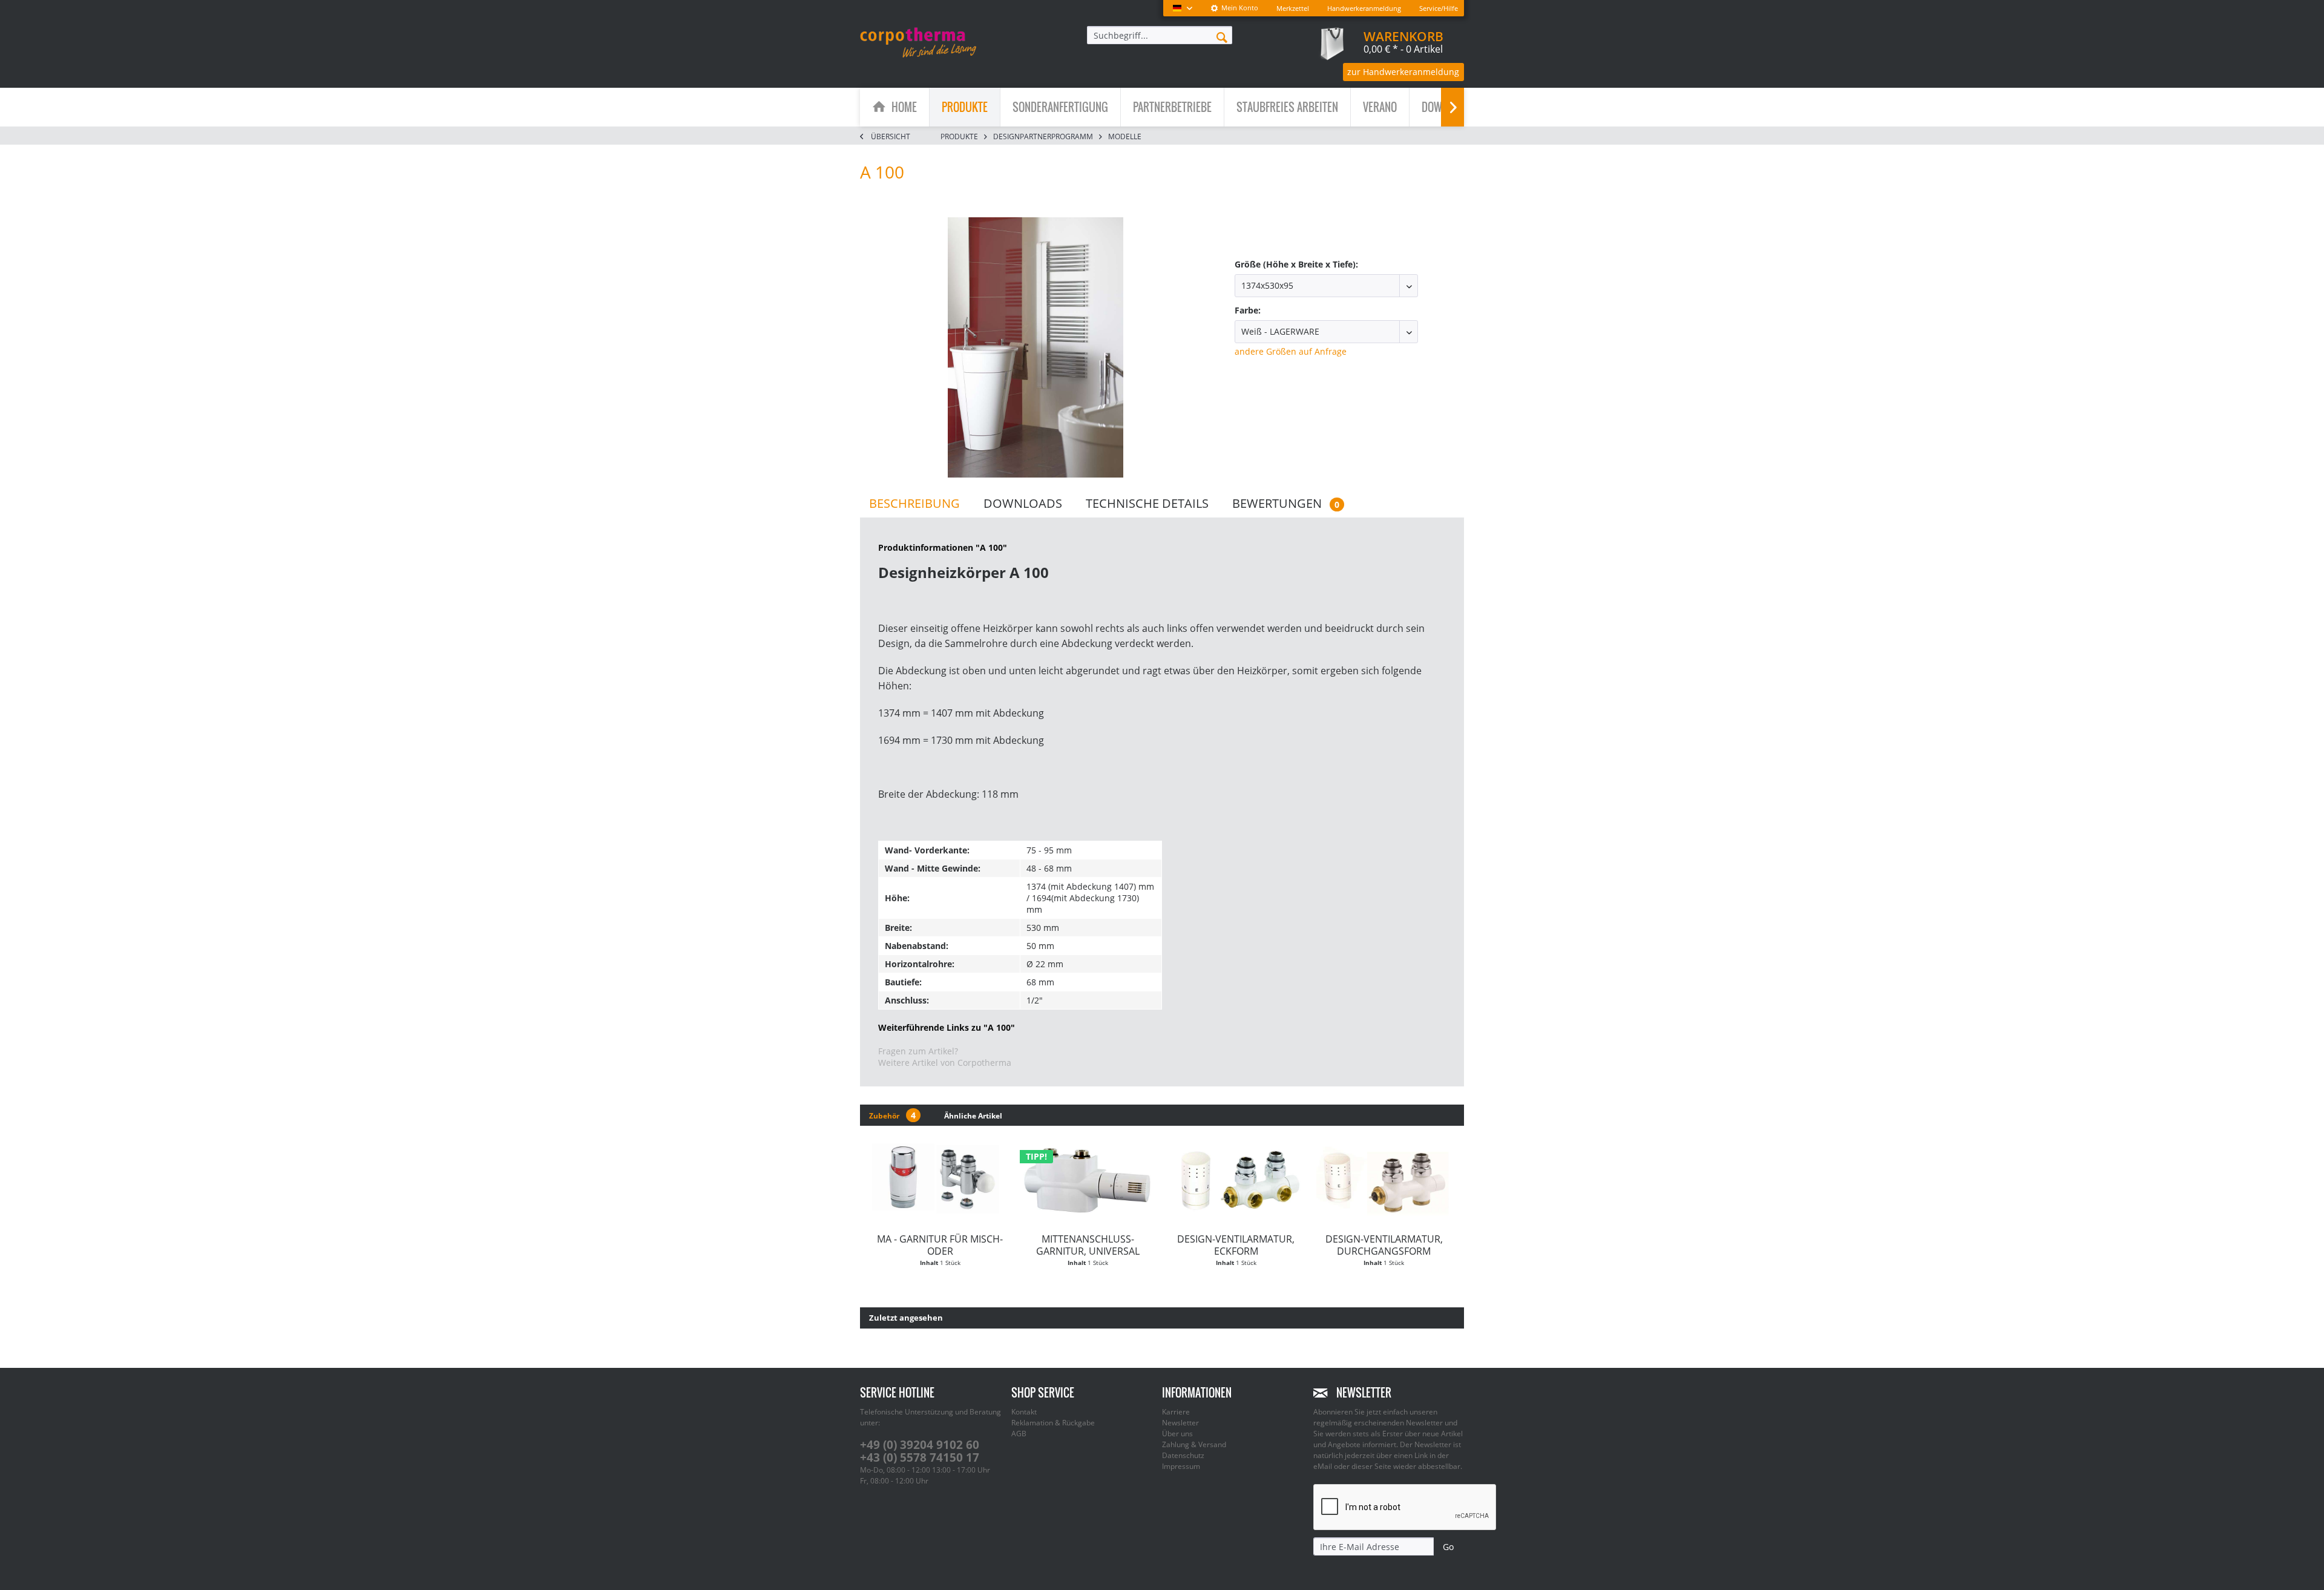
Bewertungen (1286, 503)
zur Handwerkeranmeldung (1403, 72)
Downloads (1023, 503)
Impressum (1181, 1466)
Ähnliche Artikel (973, 1116)
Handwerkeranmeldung (1364, 8)
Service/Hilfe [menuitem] (1439, 8)
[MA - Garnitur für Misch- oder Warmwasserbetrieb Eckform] (940, 1180)
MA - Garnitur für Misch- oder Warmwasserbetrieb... (940, 1245)
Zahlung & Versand (1194, 1444)
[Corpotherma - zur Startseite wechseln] (918, 42)
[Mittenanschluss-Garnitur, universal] (1088, 1180)
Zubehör (892, 1115)
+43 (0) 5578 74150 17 (920, 1457)
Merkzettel (1293, 8)
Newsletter (1180, 1423)
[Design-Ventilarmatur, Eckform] (1236, 1180)
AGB (1019, 1434)
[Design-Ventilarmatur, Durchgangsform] (1384, 1180)
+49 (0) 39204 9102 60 (920, 1445)
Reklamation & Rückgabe (1053, 1423)
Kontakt (1024, 1412)
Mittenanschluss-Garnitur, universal (1088, 1245)
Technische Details (1147, 503)
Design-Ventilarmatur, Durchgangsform (1384, 1245)
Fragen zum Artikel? (918, 1051)
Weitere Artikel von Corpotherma (945, 1063)
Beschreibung (914, 503)
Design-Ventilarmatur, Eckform (1236, 1245)
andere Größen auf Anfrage (1291, 351)
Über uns (1177, 1434)
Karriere (1176, 1412)
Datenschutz (1183, 1455)
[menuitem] (1234, 8)
